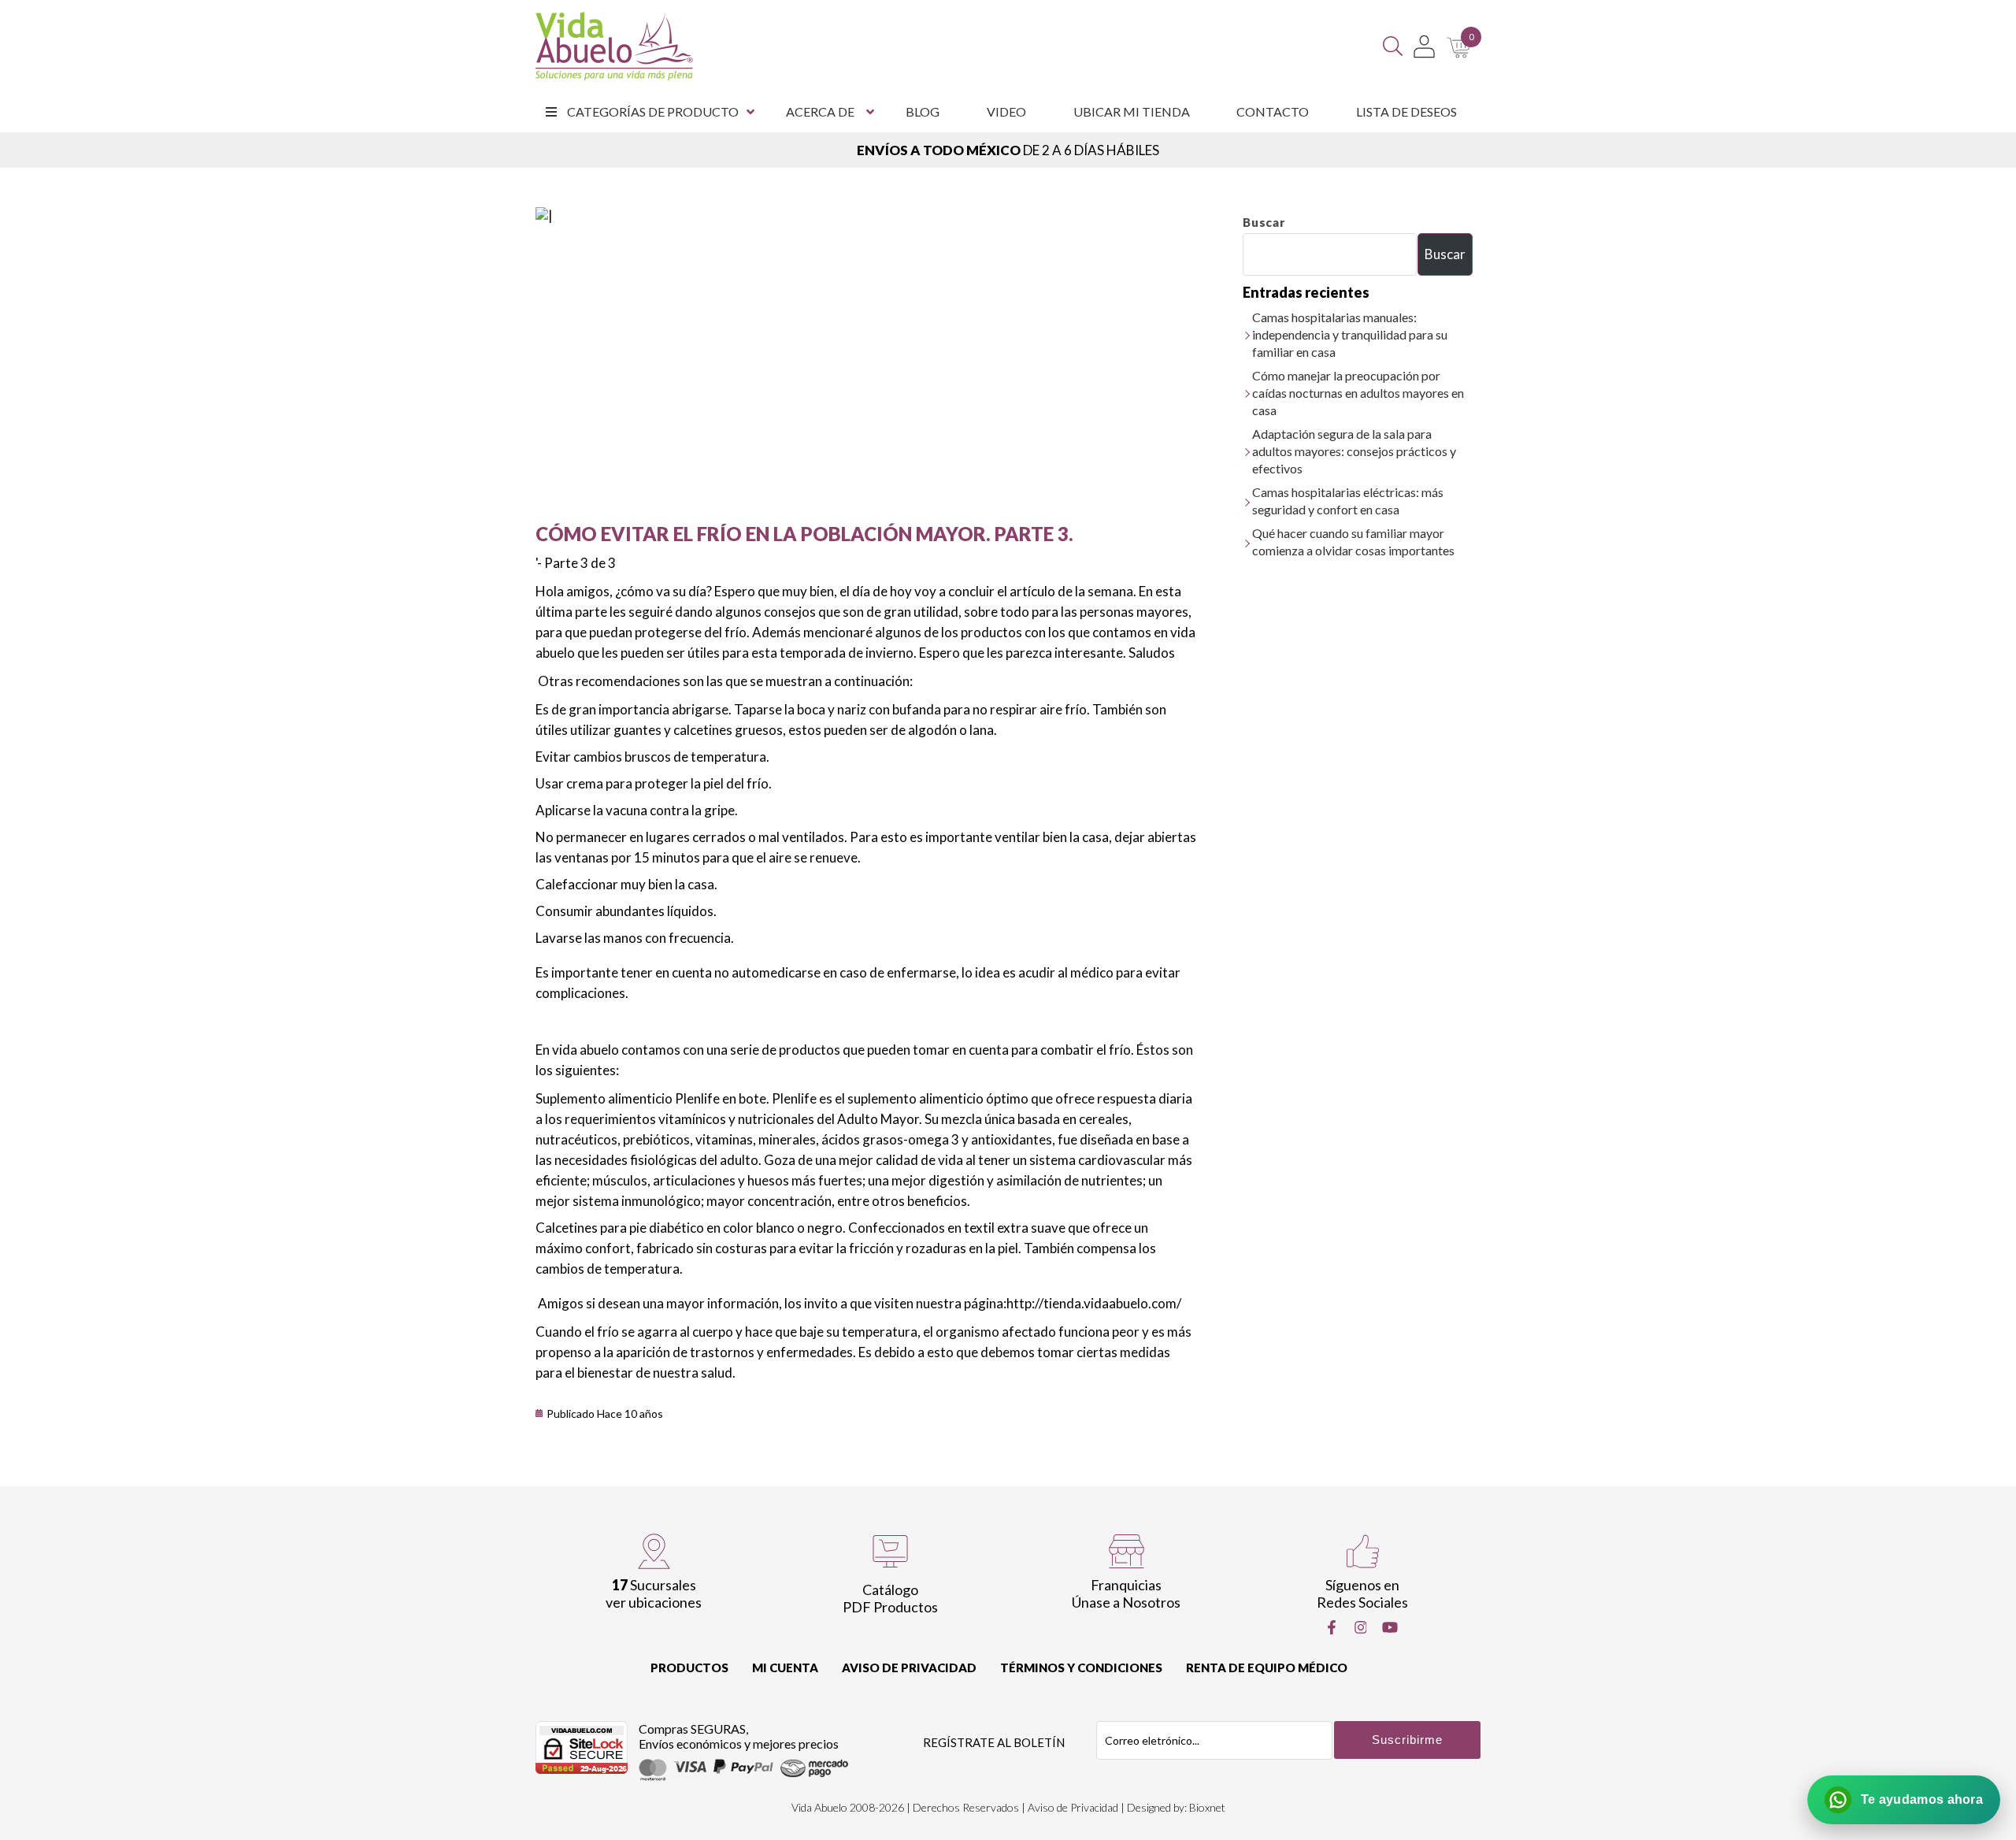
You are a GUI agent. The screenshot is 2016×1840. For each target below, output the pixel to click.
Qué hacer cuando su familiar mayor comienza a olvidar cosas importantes (1353, 542)
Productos (689, 1667)
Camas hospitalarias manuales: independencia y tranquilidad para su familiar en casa (1350, 334)
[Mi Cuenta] (1424, 46)
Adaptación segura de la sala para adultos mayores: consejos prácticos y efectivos (1354, 451)
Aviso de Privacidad (909, 1667)
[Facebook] (1332, 1627)
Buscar (1264, 222)
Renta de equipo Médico (1267, 1667)
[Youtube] (1390, 1627)
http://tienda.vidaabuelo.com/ (1094, 1303)
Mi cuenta (785, 1667)
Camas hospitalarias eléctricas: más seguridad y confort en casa (1348, 501)
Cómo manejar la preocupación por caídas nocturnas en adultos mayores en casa (1358, 393)
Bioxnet (1207, 1807)
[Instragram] (1361, 1627)
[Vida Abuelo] (614, 46)
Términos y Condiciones (1081, 1667)
